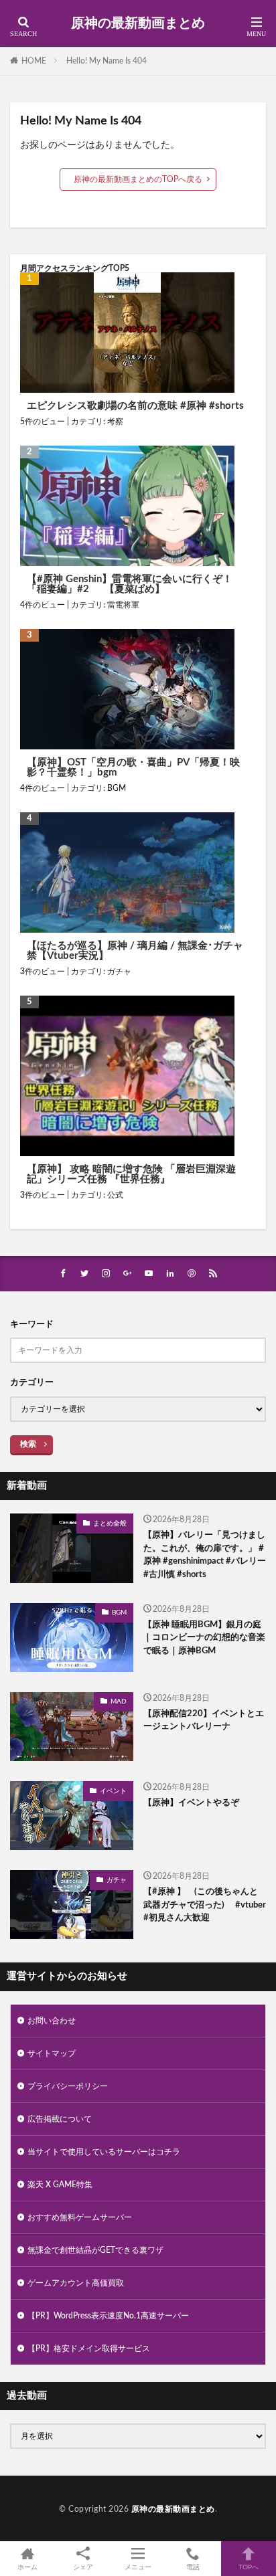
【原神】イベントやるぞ (191, 1803)
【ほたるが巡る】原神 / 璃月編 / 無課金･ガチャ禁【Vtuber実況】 (135, 951)
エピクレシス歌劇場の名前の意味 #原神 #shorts (135, 406)
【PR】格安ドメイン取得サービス (89, 2349)
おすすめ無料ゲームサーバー (80, 2217)
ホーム (27, 2567)
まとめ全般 (110, 1524)
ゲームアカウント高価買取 (76, 2283)
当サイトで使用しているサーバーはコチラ (104, 2152)
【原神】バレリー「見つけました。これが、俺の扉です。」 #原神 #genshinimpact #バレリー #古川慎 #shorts (205, 1555)
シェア (83, 2567)
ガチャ (119, 972)
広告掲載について (60, 2119)
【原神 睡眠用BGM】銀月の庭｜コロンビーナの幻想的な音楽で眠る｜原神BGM (204, 1638)
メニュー (138, 2567)
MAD (119, 1701)
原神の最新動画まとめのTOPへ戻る (138, 179)
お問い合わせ (52, 2021)
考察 (115, 422)
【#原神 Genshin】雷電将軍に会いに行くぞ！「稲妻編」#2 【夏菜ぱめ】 (130, 584)
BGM (117, 788)
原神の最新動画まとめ (138, 23)
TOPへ (249, 2567)
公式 (115, 1195)
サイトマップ (52, 2053)
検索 (28, 1444)
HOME (34, 61)
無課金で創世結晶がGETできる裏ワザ (95, 2250)
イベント (113, 1791)
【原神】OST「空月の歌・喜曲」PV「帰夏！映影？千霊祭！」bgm (133, 767)
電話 (193, 2567)
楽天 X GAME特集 (60, 2185)
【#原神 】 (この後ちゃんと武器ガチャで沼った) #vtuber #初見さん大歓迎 (205, 1905)
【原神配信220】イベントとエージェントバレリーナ (204, 1721)
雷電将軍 (123, 605)
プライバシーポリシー (68, 2086)
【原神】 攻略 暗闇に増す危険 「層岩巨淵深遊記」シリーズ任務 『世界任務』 (131, 1174)
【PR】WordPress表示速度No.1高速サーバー (108, 2316)
